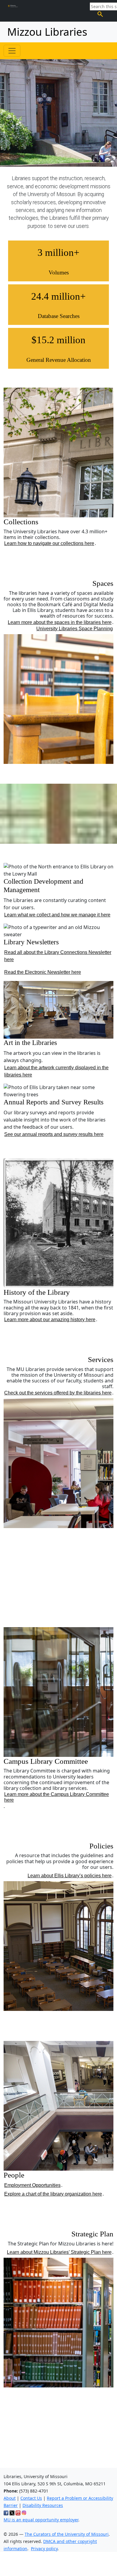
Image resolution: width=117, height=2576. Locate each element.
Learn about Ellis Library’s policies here (70, 1876)
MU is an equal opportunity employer (41, 2520)
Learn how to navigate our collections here (49, 543)
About (10, 2498)
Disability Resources (43, 2505)
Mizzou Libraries (47, 32)
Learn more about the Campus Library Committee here (57, 1797)
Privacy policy (44, 2549)
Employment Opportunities (32, 2185)
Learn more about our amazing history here (50, 1320)
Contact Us (31, 2498)
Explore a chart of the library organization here (53, 2194)
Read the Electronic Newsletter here (43, 972)
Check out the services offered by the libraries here (58, 1393)
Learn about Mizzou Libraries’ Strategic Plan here (59, 2252)
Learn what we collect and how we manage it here (57, 915)
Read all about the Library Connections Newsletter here (58, 956)
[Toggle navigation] (12, 51)
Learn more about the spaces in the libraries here (60, 622)
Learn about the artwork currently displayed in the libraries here (56, 1071)
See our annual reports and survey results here (54, 1134)
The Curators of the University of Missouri (67, 2534)
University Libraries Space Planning (75, 629)
